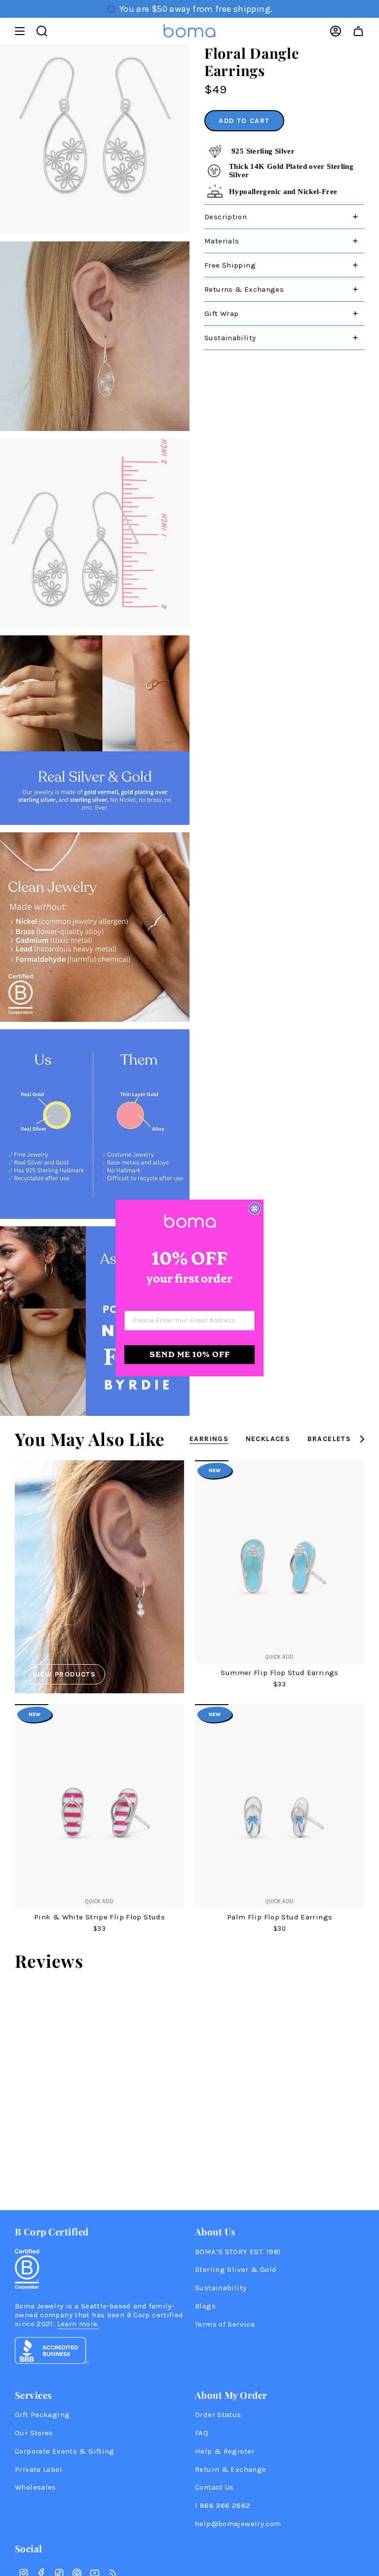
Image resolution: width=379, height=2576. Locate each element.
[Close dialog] (255, 1209)
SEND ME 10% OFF (190, 1354)
